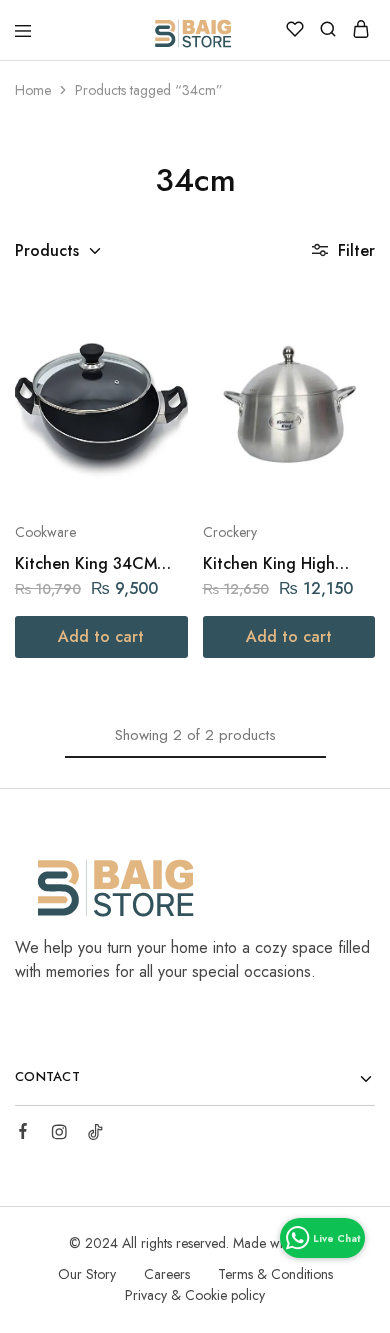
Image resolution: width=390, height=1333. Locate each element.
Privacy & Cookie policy (195, 1295)
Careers (167, 1274)
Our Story (87, 1274)
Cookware (45, 532)
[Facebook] (23, 1134)
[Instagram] (59, 1135)
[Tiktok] (95, 1135)
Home (33, 90)
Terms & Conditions (275, 1274)
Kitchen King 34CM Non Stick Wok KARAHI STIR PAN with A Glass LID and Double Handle (100, 563)
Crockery (230, 532)
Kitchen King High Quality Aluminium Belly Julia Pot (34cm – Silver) (286, 563)
